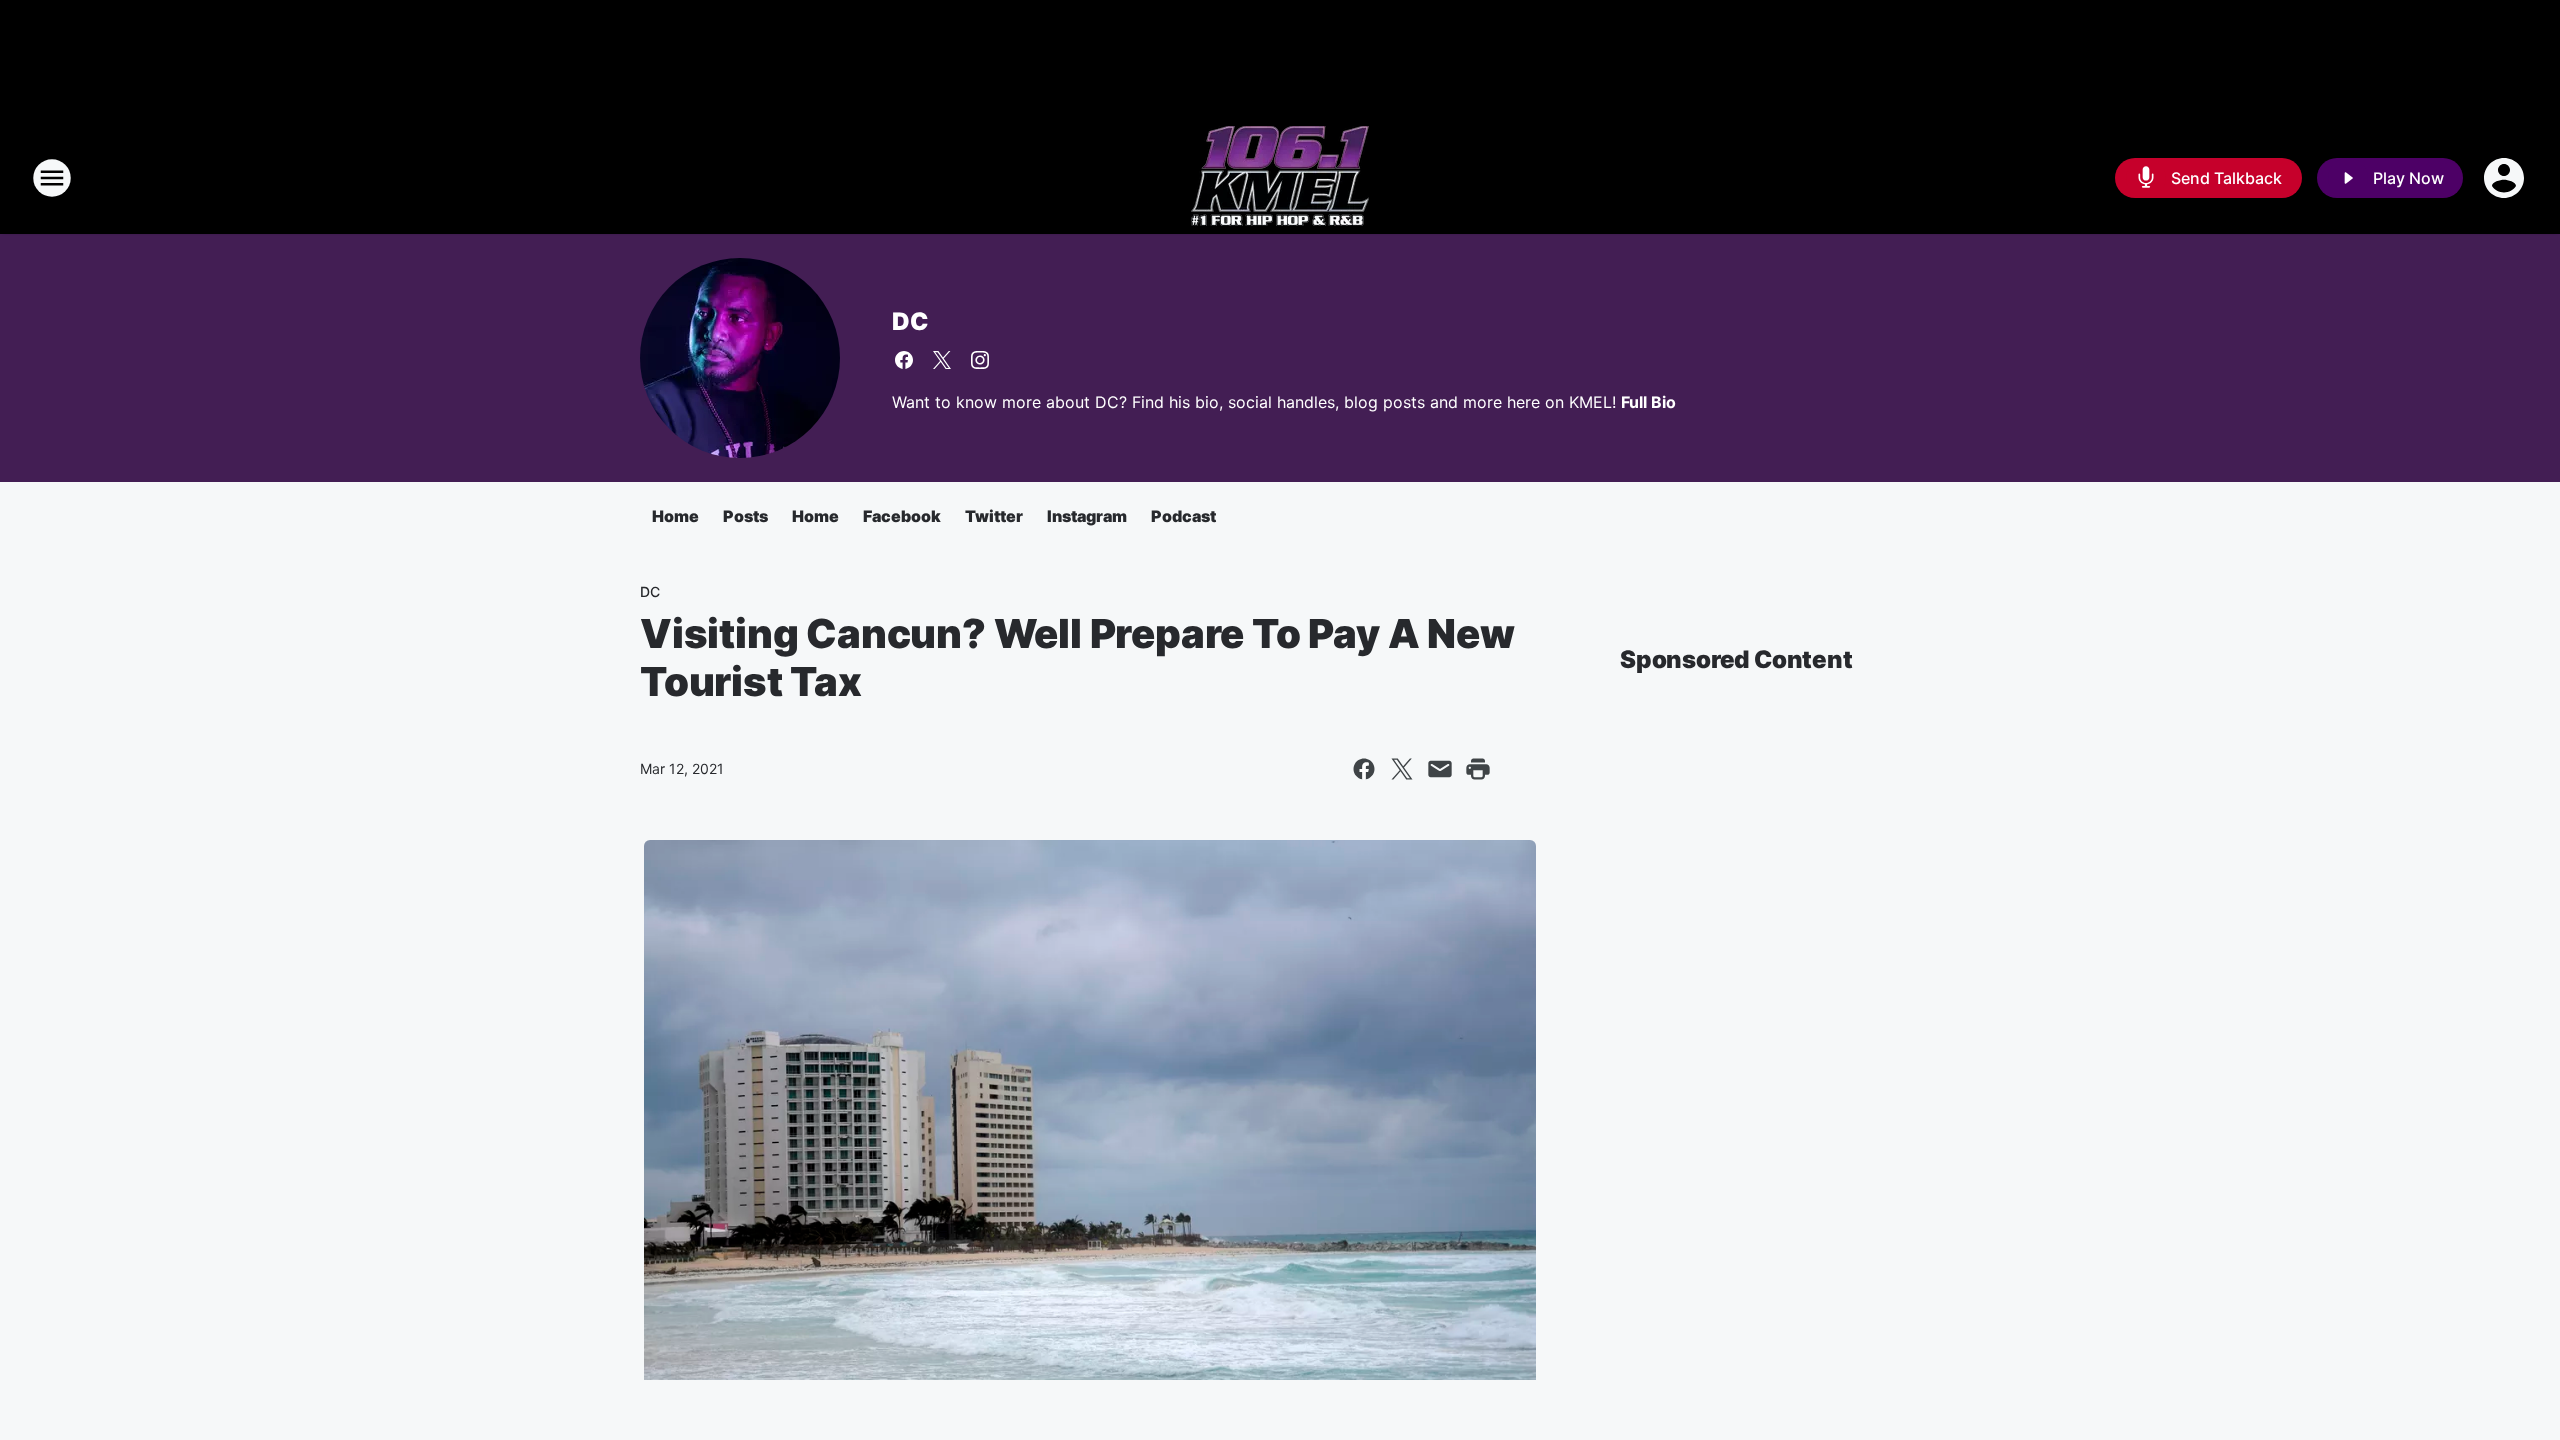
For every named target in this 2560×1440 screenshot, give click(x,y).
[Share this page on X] (1402, 769)
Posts (745, 516)
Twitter (994, 516)
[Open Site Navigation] (52, 178)
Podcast (1183, 516)
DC (910, 321)
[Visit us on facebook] (904, 360)
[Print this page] (1478, 769)
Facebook (902, 516)
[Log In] (2506, 178)
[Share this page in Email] (1440, 769)
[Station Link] (1280, 178)
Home (675, 516)
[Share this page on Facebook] (1364, 769)
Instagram (1087, 516)
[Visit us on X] (942, 360)
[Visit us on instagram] (980, 360)
